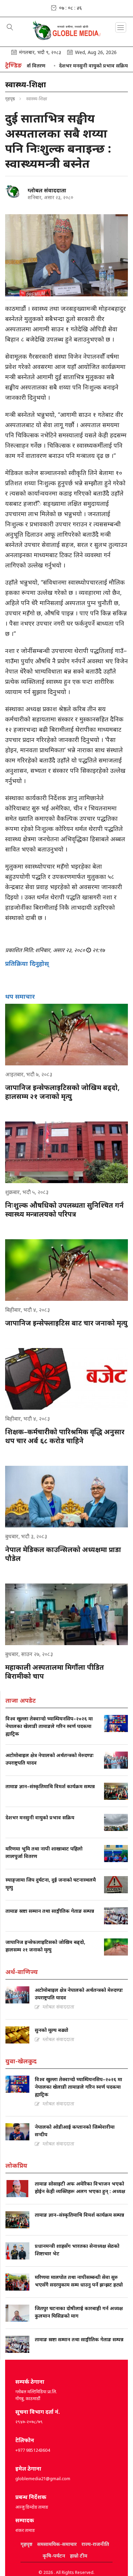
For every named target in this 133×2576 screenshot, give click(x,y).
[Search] (10, 28)
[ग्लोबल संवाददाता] (14, 192)
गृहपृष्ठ (10, 99)
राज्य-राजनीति (95, 2544)
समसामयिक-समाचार (57, 2544)
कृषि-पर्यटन (54, 2556)
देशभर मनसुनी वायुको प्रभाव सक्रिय (71, 66)
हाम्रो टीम (79, 2556)
